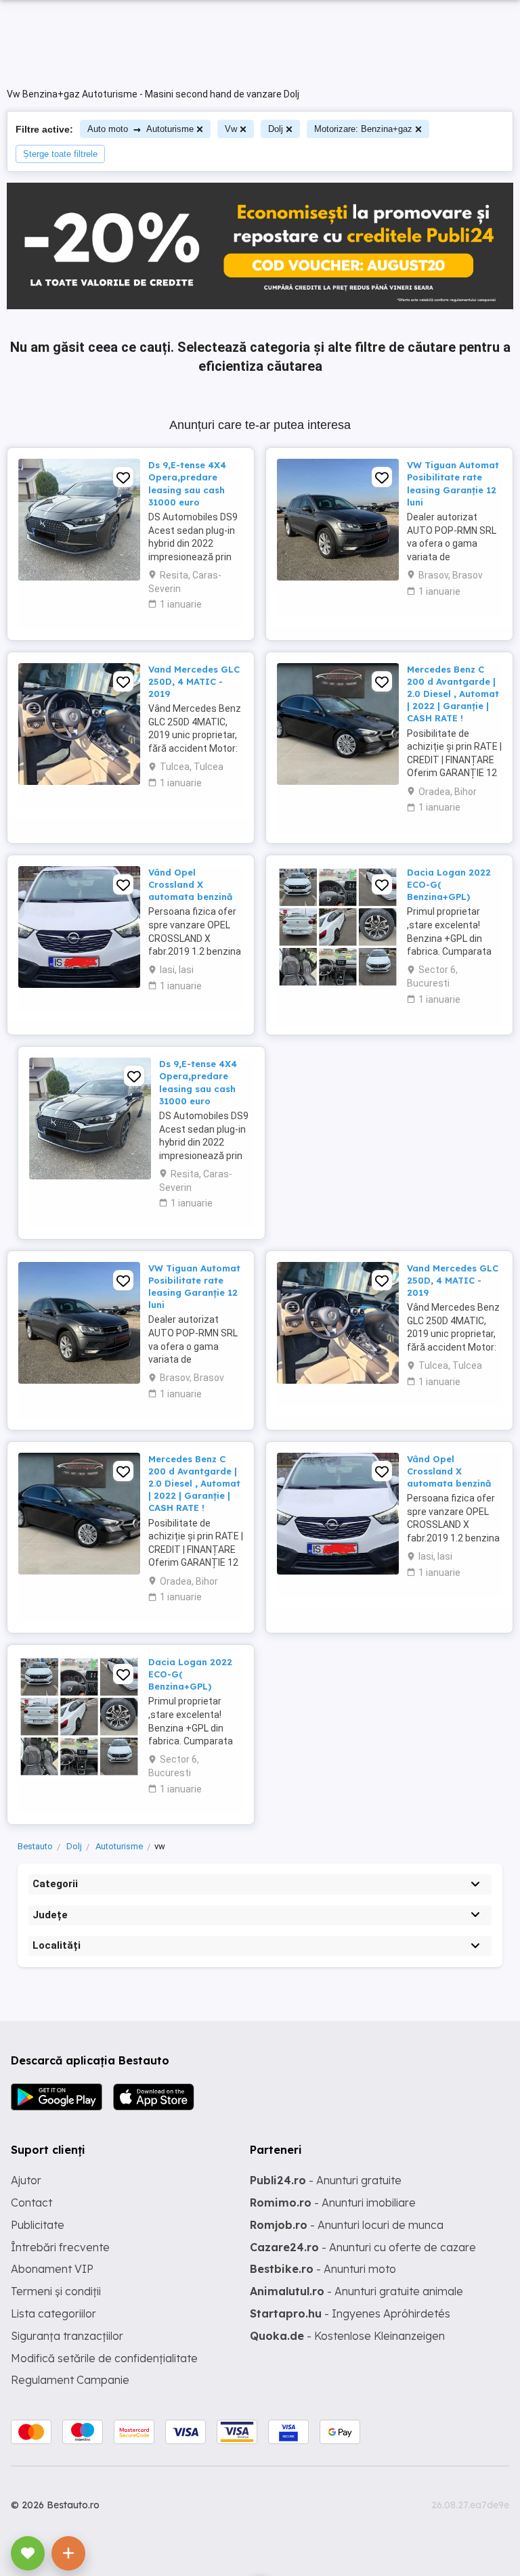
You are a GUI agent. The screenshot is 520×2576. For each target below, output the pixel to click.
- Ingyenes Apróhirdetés (350, 2313)
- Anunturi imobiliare (333, 2202)
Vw (231, 129)
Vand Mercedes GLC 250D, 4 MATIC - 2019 (194, 681)
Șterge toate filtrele (60, 154)
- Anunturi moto (323, 2269)
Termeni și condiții (56, 2291)
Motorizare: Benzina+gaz (363, 129)
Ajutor (26, 2180)
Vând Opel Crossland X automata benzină (190, 884)
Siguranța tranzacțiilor (67, 2336)
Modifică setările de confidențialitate (104, 2358)
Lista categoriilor (53, 2313)
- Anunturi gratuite (326, 2180)
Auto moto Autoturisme (140, 129)
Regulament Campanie (70, 2380)
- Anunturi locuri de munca (347, 2225)
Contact (31, 2202)
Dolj (276, 129)
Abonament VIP (52, 2269)
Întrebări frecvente (60, 2247)
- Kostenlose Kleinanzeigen (347, 2336)
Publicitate (38, 2225)
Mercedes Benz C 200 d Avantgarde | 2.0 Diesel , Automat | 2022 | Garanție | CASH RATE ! (453, 694)
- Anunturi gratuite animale (356, 2291)
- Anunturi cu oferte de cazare (363, 2247)
